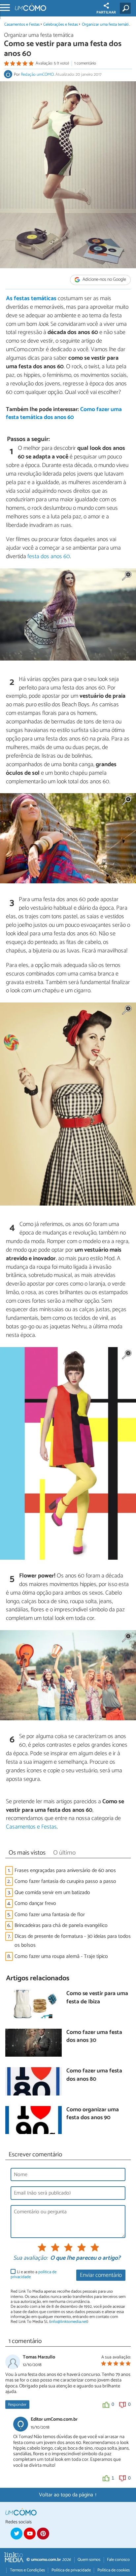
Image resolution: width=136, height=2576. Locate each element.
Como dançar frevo (35, 1903)
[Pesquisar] (127, 8)
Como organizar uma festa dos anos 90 (93, 2114)
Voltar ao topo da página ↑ (68, 2495)
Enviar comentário (101, 2275)
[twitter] (17, 2534)
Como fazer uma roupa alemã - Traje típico (61, 1956)
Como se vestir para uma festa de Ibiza (97, 1998)
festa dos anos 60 (49, 557)
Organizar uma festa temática (107, 25)
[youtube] (30, 2534)
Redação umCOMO (37, 75)
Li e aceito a (34, 2275)
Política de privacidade (71, 2570)
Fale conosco (118, 2560)
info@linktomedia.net (69, 2322)
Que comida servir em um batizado (52, 1893)
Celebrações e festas (61, 25)
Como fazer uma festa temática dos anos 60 (64, 414)
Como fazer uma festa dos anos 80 (94, 2075)
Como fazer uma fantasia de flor (50, 1915)
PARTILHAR (106, 13)
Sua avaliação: (30, 2258)
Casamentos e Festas (22, 25)
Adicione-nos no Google (104, 280)
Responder (17, 2405)
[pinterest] (43, 2534)
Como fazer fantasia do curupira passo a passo (65, 1881)
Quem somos (89, 2560)
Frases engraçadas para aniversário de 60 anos (65, 1871)
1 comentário (85, 63)
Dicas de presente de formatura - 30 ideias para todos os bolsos (73, 1941)
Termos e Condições (27, 2570)
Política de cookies (114, 2570)
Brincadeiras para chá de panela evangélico (61, 1925)
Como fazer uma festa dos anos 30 (94, 2037)
